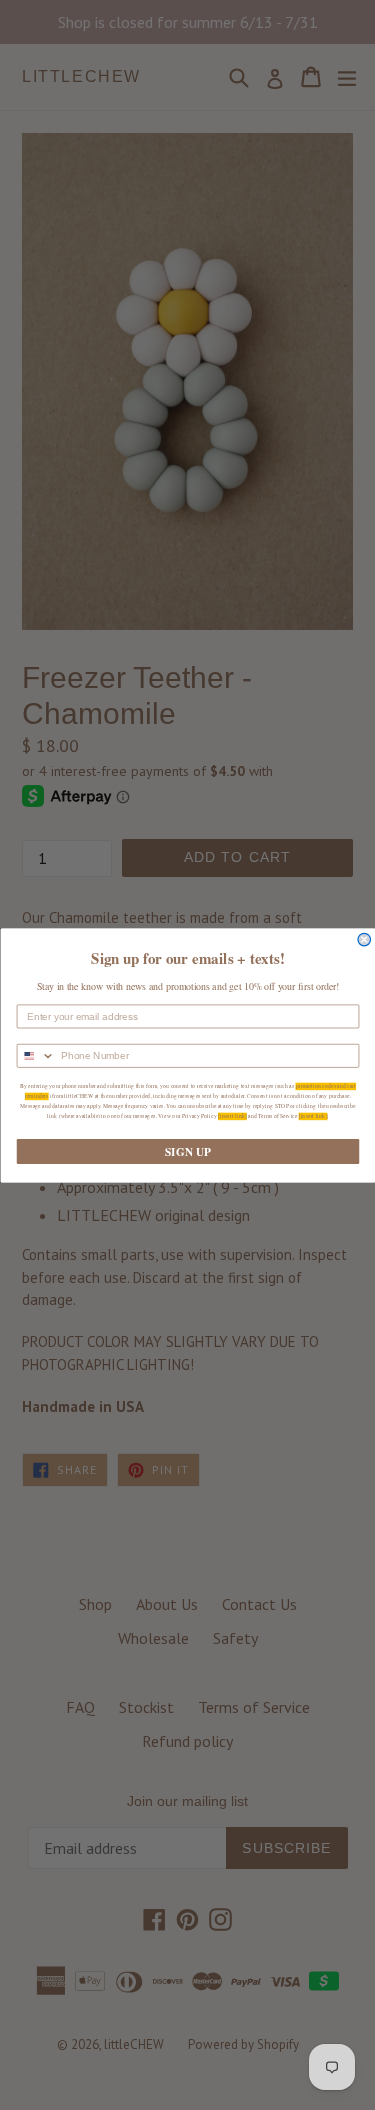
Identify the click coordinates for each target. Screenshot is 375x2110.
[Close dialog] (364, 939)
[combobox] (36, 1055)
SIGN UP (188, 1151)
